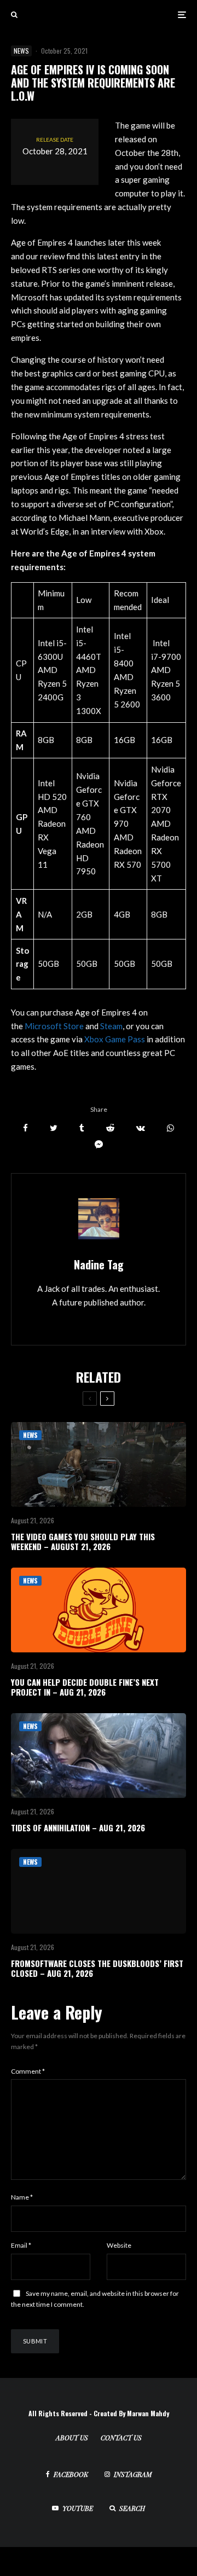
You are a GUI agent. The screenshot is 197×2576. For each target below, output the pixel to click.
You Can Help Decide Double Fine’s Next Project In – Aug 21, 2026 (85, 1687)
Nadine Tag (99, 1264)
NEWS (21, 51)
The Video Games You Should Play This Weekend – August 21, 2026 (83, 1541)
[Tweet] (54, 1128)
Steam (111, 1026)
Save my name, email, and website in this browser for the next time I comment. (95, 2299)
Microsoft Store (54, 1026)
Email (21, 2245)
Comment (28, 2071)
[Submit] (110, 1128)
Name (22, 2197)
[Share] (25, 1128)
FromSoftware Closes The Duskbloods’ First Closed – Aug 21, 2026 (97, 1968)
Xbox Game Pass (115, 1039)
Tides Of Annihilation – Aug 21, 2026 (78, 1827)
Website (119, 2245)
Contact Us (121, 2438)
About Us (72, 2438)
